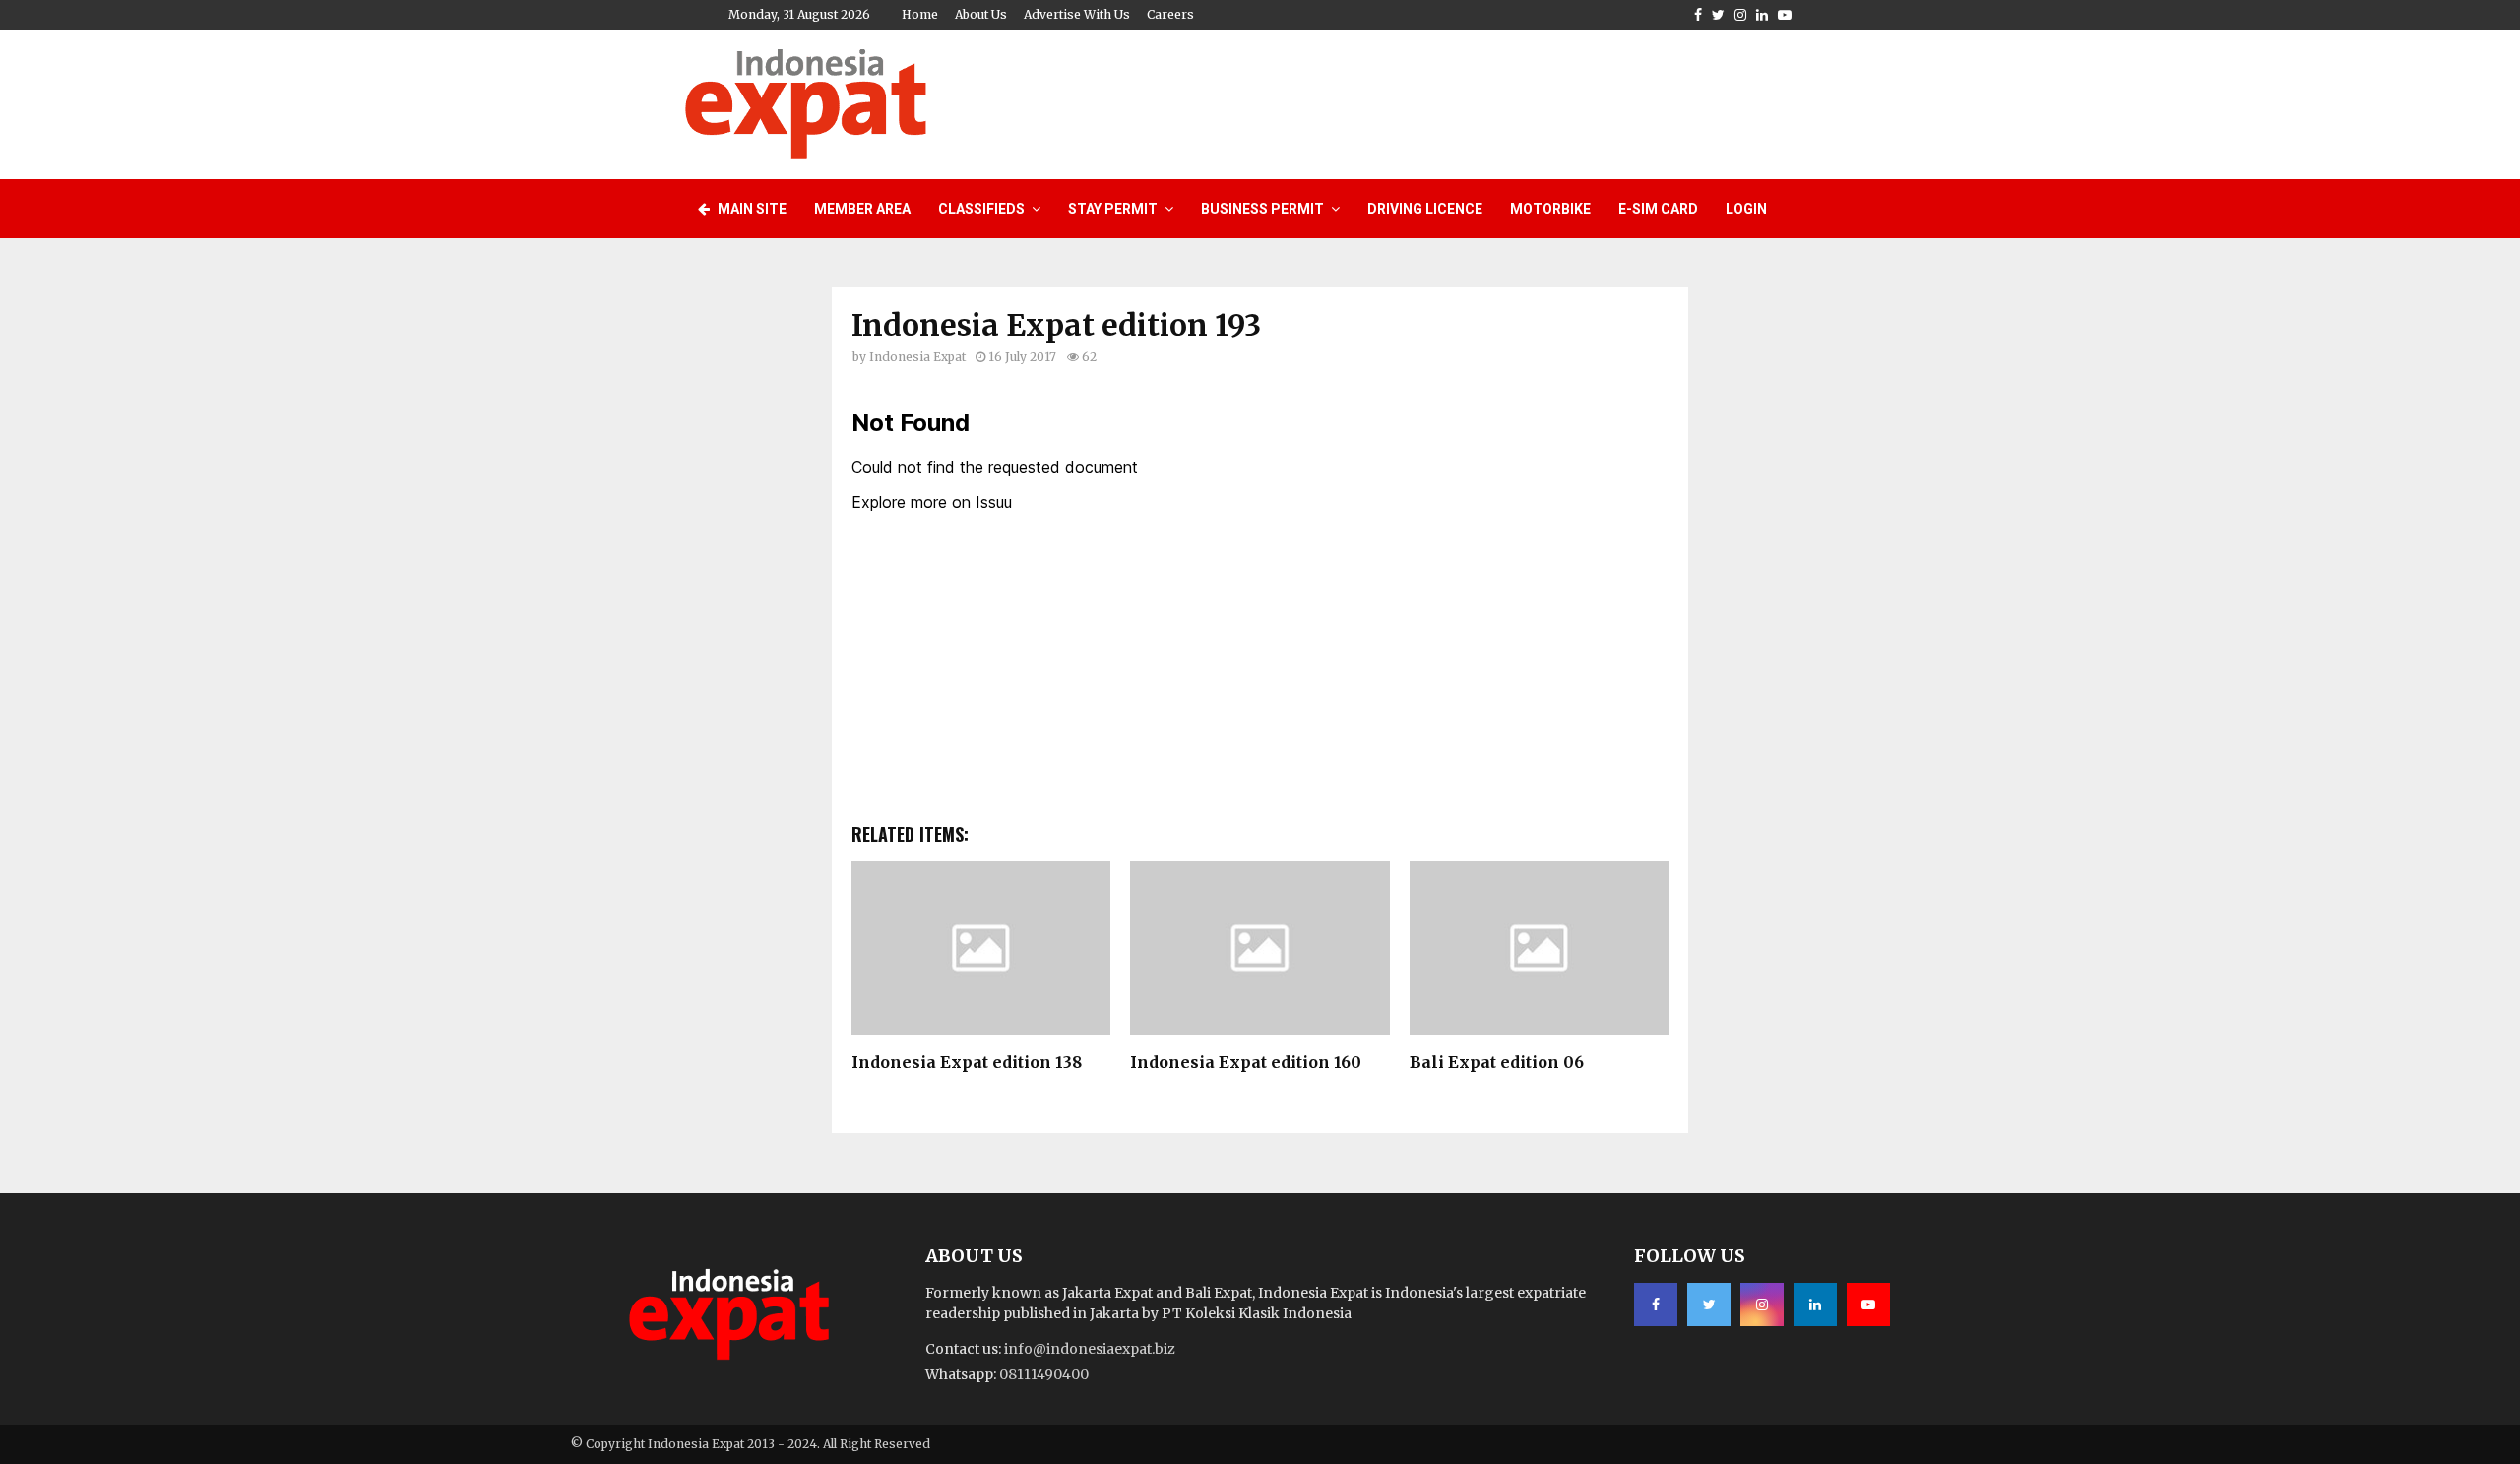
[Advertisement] (1478, 101)
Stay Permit (1113, 209)
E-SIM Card (1658, 209)
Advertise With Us (1077, 14)
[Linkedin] (1815, 1305)
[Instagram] (1762, 1305)
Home (920, 14)
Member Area (862, 209)
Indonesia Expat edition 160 (1246, 1062)
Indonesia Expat (917, 357)
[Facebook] (1656, 1305)
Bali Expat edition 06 (1497, 1062)
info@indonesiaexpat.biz (1090, 1349)
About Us (981, 14)
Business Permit (1262, 209)
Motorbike (1550, 209)
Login (1746, 209)
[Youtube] (1868, 1305)
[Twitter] (1709, 1305)
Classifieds (981, 209)
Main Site (751, 209)
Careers (1170, 14)
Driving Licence (1425, 209)
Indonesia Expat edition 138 (967, 1062)
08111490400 (1044, 1374)
